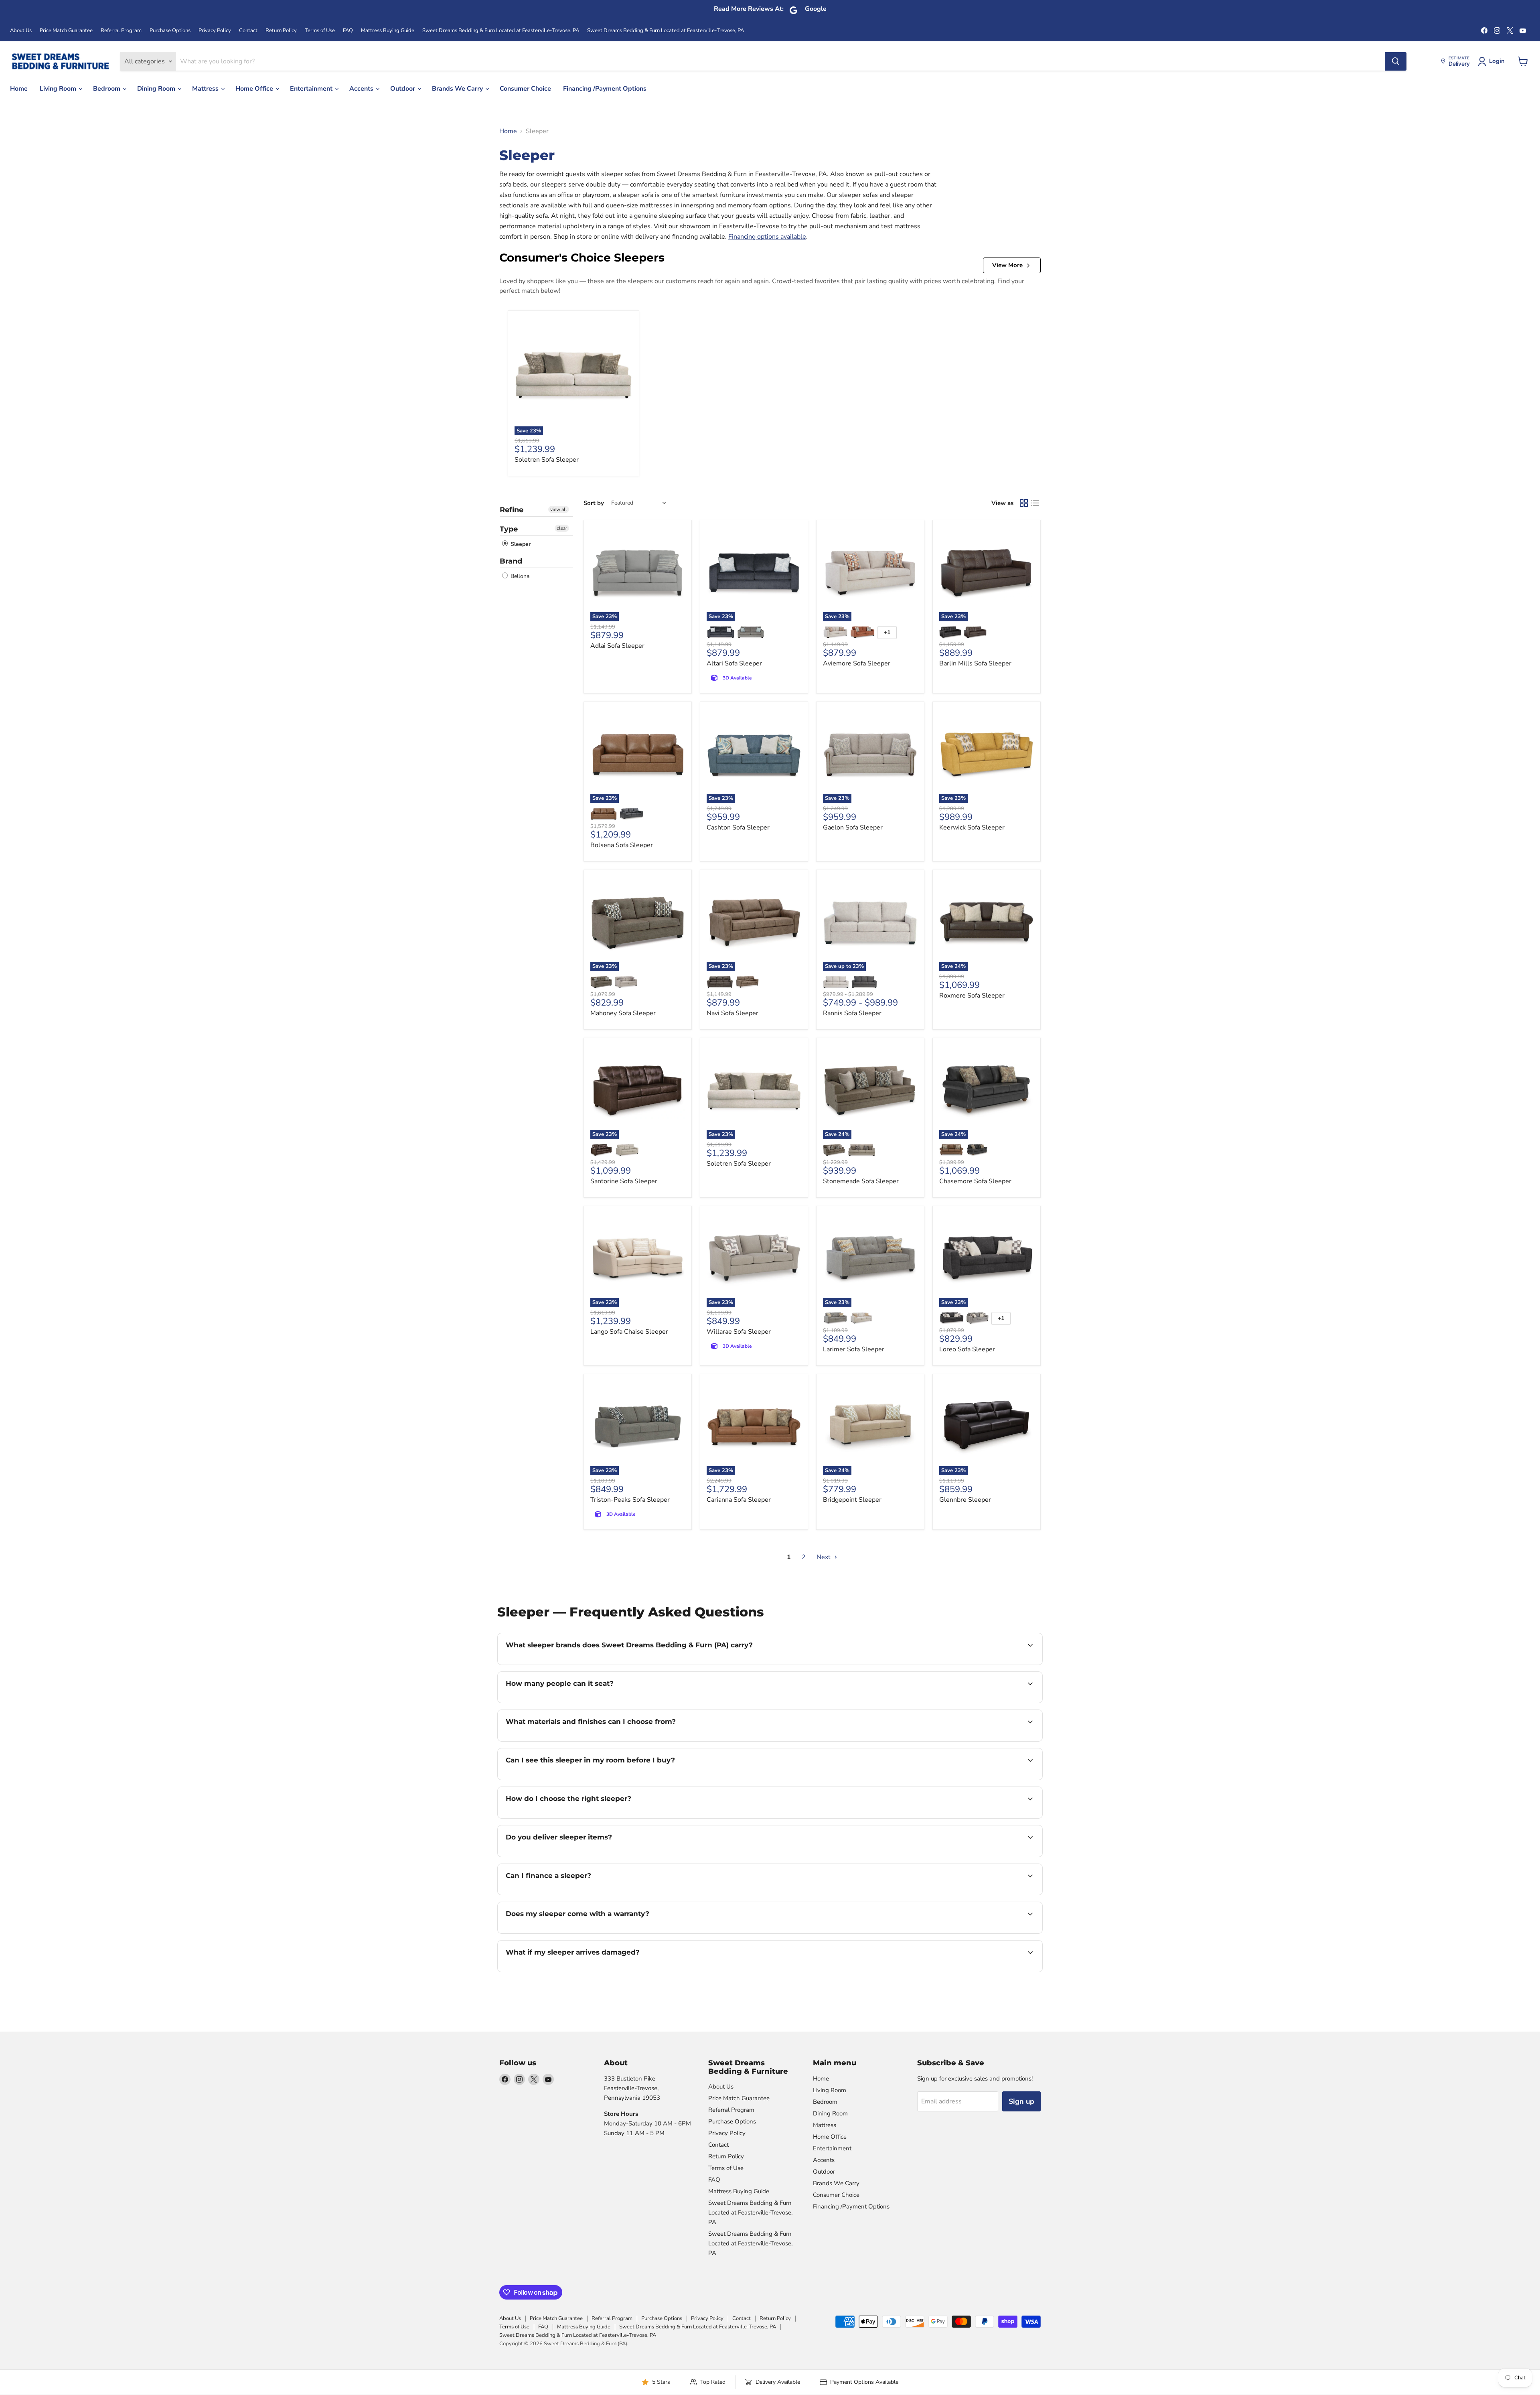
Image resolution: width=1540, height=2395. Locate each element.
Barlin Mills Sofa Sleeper (975, 663)
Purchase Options (170, 31)
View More (1007, 265)
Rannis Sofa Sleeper (852, 1013)
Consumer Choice (525, 89)
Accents (362, 89)
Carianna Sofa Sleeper (739, 1500)
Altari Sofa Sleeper (734, 663)
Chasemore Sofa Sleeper (975, 1181)
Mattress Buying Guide (388, 31)
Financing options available (767, 237)
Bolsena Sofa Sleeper (622, 845)
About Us (21, 31)
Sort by (594, 503)
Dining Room (157, 89)
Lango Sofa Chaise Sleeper (629, 1332)
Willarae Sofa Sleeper (739, 1332)
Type (509, 529)
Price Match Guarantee (66, 31)
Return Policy (281, 31)
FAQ (348, 31)
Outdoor (403, 89)
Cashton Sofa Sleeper (738, 827)
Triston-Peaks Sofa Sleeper (630, 1500)
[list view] (1035, 503)
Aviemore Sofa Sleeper (857, 663)
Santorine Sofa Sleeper (624, 1181)
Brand (511, 561)
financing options (571, 1894)
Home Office (255, 89)
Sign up (1021, 2101)
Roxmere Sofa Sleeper (972, 996)
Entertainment (312, 89)
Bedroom (107, 89)
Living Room (59, 89)
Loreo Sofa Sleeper (967, 1349)
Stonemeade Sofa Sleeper (861, 1181)
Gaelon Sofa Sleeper (853, 827)
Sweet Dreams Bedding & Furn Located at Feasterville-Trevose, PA (501, 31)
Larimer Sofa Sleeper (854, 1349)
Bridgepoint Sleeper (852, 1500)
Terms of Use (320, 31)
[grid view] (1024, 503)
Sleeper (520, 544)
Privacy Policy (215, 31)
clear (562, 528)
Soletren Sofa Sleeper (547, 460)
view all (559, 509)
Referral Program (121, 31)
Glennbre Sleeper (965, 1500)
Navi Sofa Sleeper (733, 1013)
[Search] (1396, 61)
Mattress (206, 89)
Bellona (519, 576)
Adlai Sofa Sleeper (617, 646)
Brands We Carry (458, 89)
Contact (248, 31)
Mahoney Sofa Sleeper (623, 1013)
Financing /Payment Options (605, 89)
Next (824, 1557)
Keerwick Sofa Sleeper (972, 827)
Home (19, 89)
